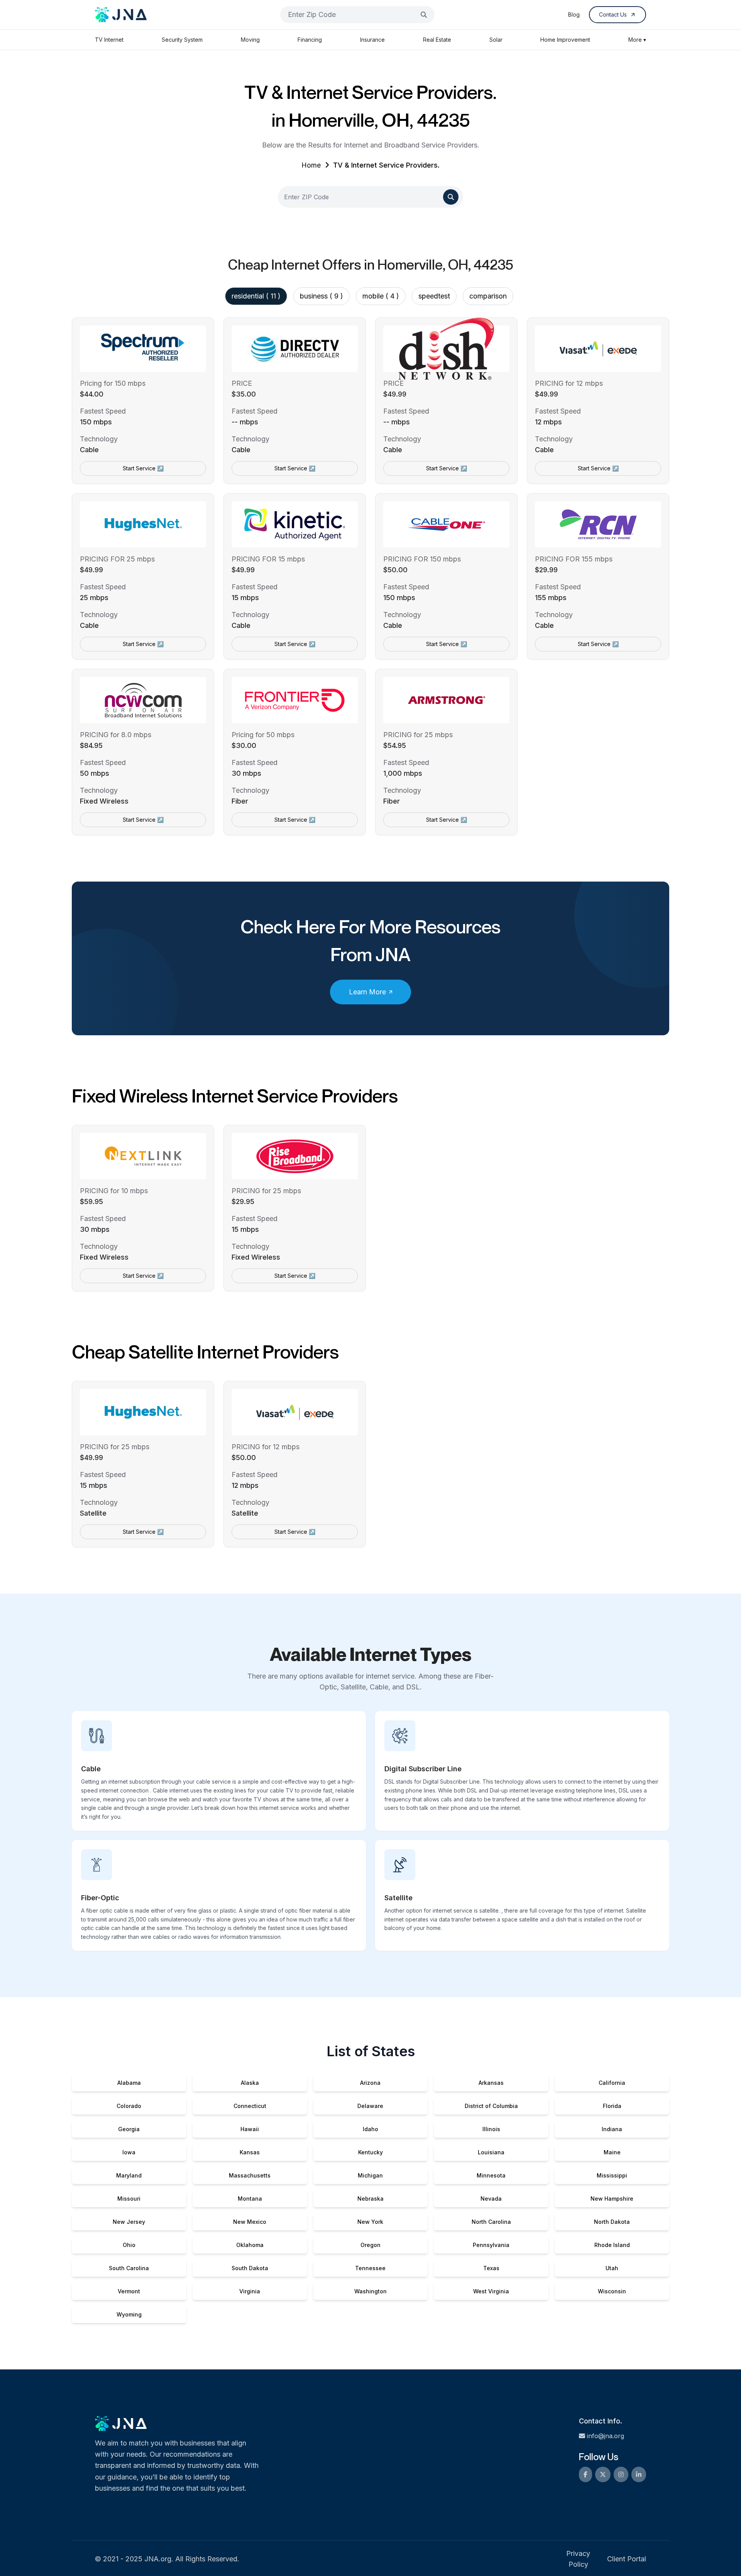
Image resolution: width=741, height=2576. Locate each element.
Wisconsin (612, 2291)
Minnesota (491, 2175)
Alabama (129, 2083)
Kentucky (370, 2152)
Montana (250, 2199)
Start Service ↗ (143, 468)
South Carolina (129, 2268)
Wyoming (129, 2314)
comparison (488, 296)
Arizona (370, 2083)
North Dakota (612, 2222)
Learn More (367, 992)
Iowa (129, 2152)
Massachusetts (250, 2175)
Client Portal (627, 2559)
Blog (574, 14)
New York (370, 2222)
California (612, 2083)
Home (311, 165)
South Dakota (250, 2268)
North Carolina (491, 2222)
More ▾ (637, 40)
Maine (612, 2152)
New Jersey (129, 2222)
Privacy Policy (578, 2559)
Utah (612, 2268)
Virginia (250, 2291)
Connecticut (250, 2106)
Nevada (491, 2199)
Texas (491, 2268)
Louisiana (491, 2152)
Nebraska (370, 2199)
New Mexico (250, 2222)
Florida (612, 2106)
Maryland (129, 2175)
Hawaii (250, 2129)
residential (256, 296)
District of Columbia (491, 2106)
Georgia (129, 2129)
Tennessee (370, 2268)
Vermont (129, 2291)
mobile (381, 296)
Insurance (372, 40)
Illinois (491, 2129)
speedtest (434, 296)
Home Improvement (565, 40)
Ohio (129, 2245)
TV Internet (109, 40)
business (321, 296)
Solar (496, 40)
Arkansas (491, 2083)
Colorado (129, 2106)
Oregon (370, 2245)
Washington (370, 2291)
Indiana (612, 2129)
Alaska (250, 2083)
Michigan (370, 2175)
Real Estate (437, 40)
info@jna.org (606, 2436)
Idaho (370, 2129)
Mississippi (612, 2175)
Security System (182, 40)
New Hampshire (612, 2199)
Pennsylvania (491, 2245)
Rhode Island (612, 2245)
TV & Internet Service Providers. (386, 165)
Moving (250, 40)
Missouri (129, 2199)
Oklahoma (250, 2245)
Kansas (250, 2152)
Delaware (370, 2106)
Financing (310, 40)
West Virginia (491, 2291)
